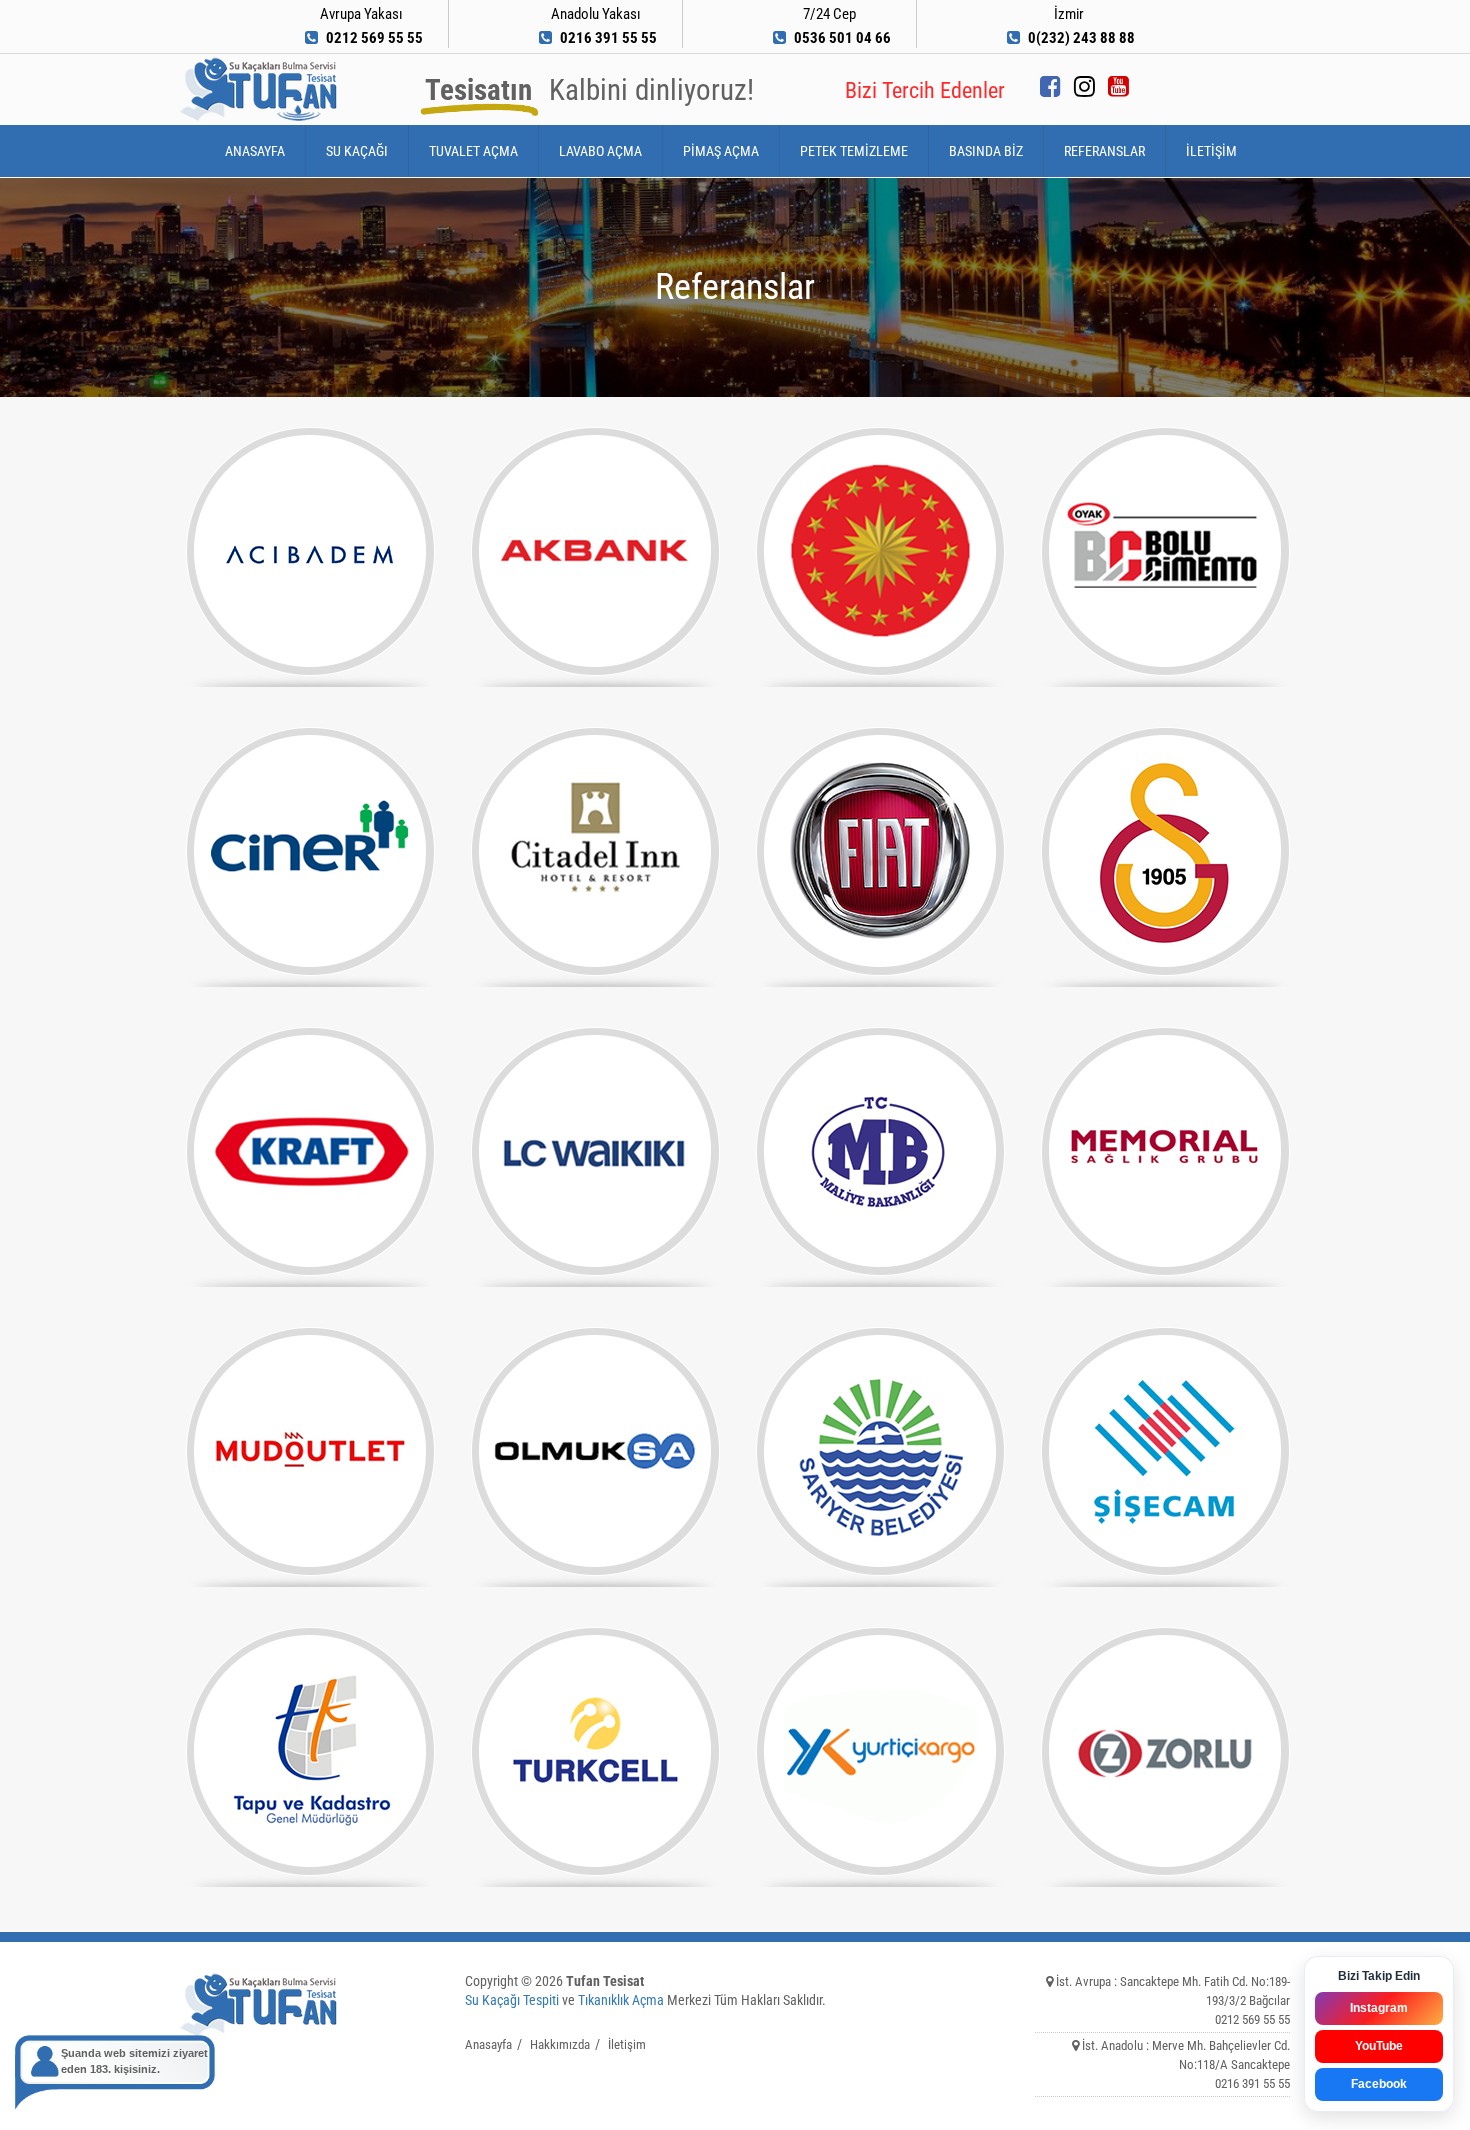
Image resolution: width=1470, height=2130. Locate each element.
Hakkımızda (560, 2044)
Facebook (1379, 2084)
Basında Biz (986, 151)
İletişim (1211, 151)
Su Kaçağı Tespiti (512, 2000)
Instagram (1379, 2008)
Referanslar (1104, 151)
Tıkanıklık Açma (621, 2000)
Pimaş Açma (721, 151)
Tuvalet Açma (473, 151)
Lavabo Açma (600, 151)
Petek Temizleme (854, 151)
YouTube (1379, 2046)
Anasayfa (255, 151)
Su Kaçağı (357, 151)
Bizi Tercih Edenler (925, 90)
